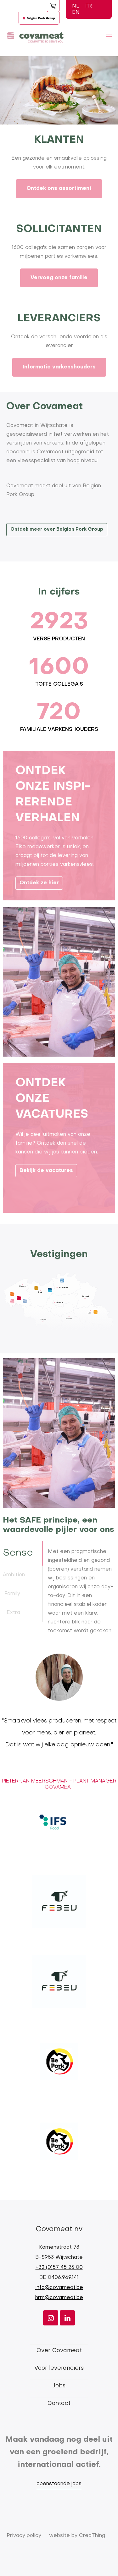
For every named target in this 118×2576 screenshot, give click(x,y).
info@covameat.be (59, 2288)
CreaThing (92, 2536)
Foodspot (53, 6)
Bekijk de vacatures (46, 1171)
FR (89, 6)
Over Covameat (59, 2351)
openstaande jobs (59, 2484)
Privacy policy (24, 2536)
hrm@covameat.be (59, 2298)
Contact (59, 2404)
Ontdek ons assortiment (59, 189)
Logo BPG (39, 18)
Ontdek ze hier (39, 883)
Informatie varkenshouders (59, 367)
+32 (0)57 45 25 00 (59, 2268)
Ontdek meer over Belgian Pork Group (57, 530)
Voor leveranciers (59, 2368)
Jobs (59, 2386)
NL (76, 6)
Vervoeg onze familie (59, 278)
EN (76, 13)
